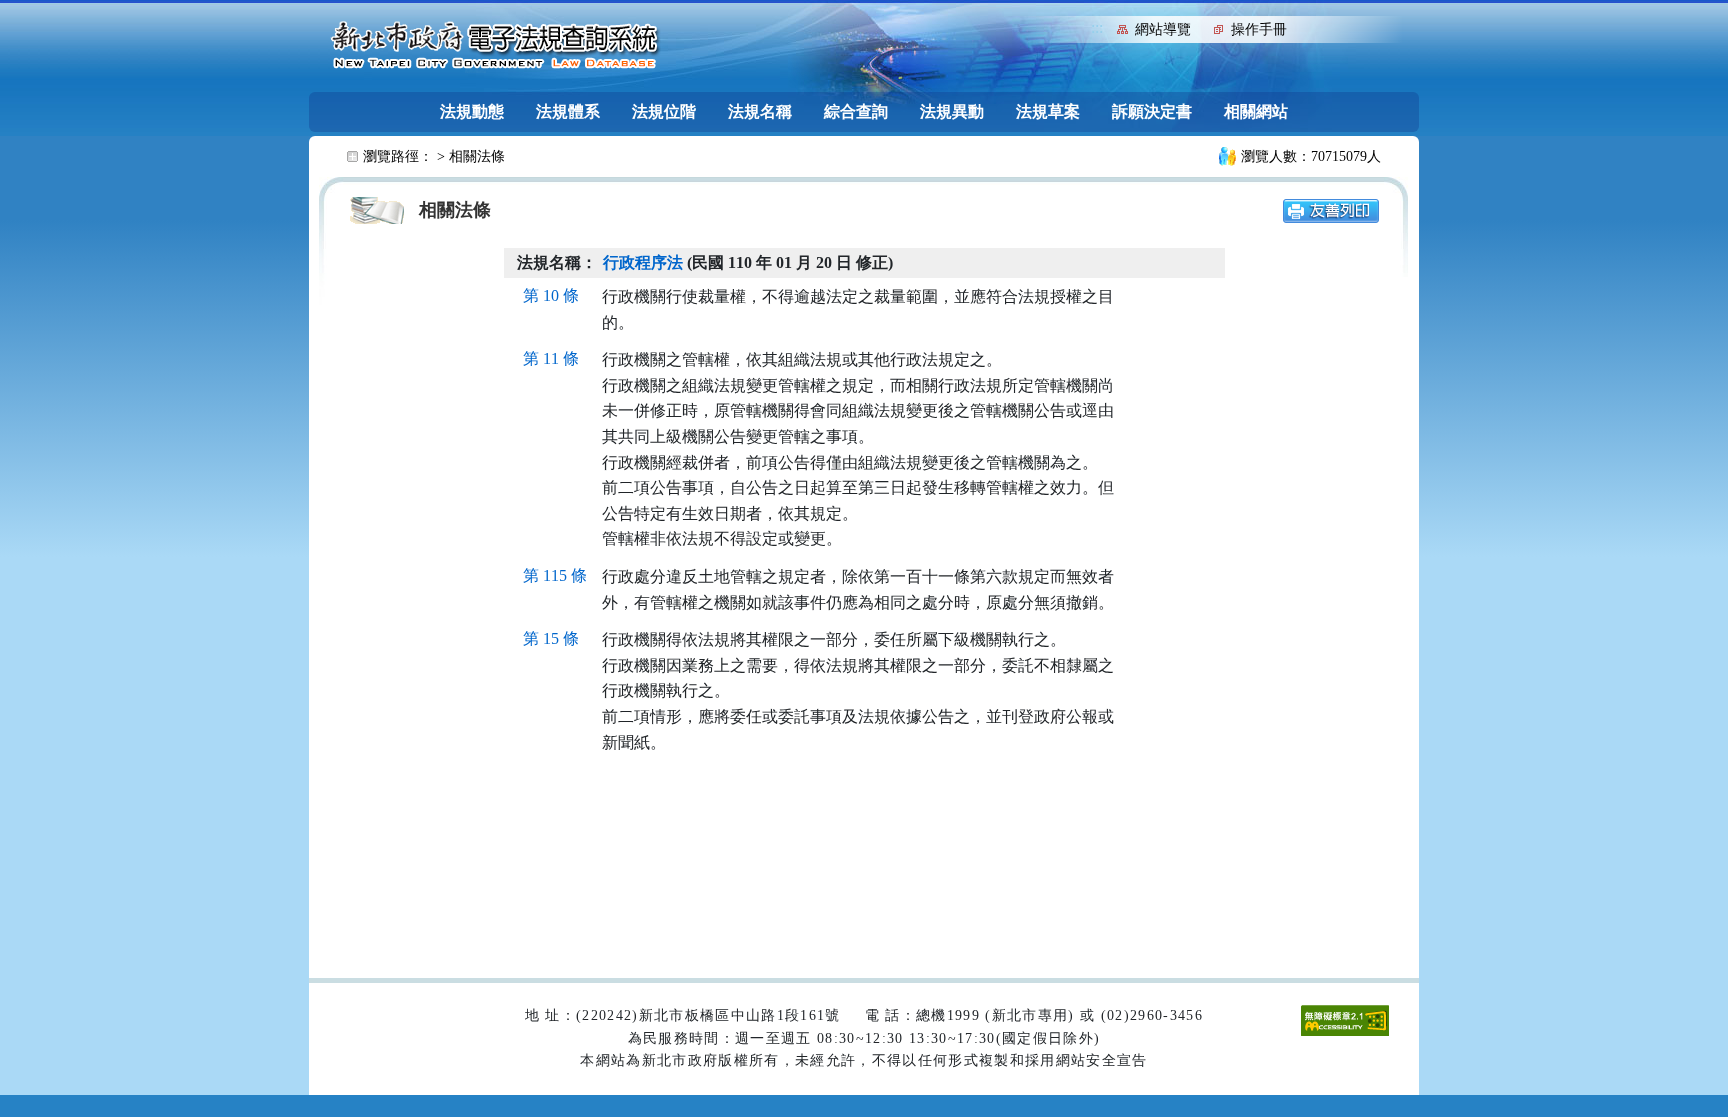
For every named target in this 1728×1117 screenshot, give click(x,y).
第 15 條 (551, 638)
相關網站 (1256, 111)
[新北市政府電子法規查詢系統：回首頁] (495, 46)
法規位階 (664, 111)
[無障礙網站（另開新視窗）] (1345, 1019)
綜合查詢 (856, 111)
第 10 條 (551, 295)
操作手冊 (1259, 29)
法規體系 (568, 111)
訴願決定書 (1152, 111)
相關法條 (477, 156)
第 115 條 (555, 575)
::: (1097, 27)
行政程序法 (643, 262)
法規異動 (952, 111)
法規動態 (472, 111)
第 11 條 (551, 358)
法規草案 (1048, 111)
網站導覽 (1163, 29)
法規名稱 (760, 111)
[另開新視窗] (1331, 209)
